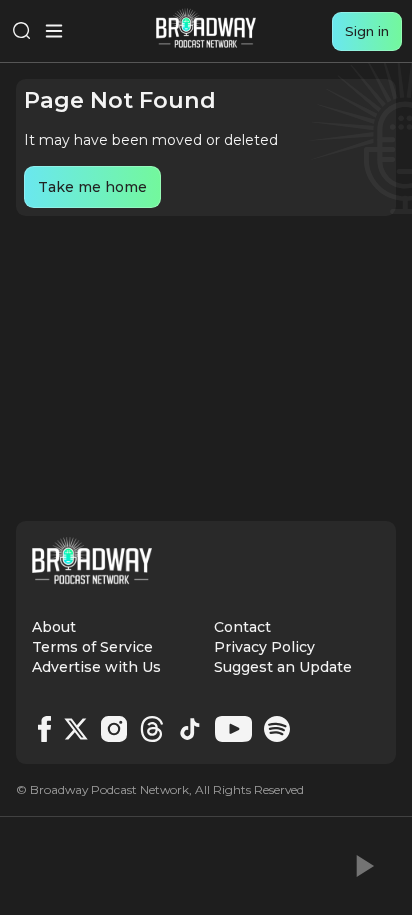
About (54, 627)
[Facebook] (44, 729)
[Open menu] (54, 31)
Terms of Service (92, 647)
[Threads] (152, 729)
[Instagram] (114, 729)
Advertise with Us (96, 667)
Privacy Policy (264, 647)
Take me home (92, 187)
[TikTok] (190, 729)
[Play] (363, 866)
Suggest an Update (283, 667)
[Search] (22, 31)
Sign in (367, 31)
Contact (242, 627)
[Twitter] (76, 729)
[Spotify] (277, 729)
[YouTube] (233, 729)
